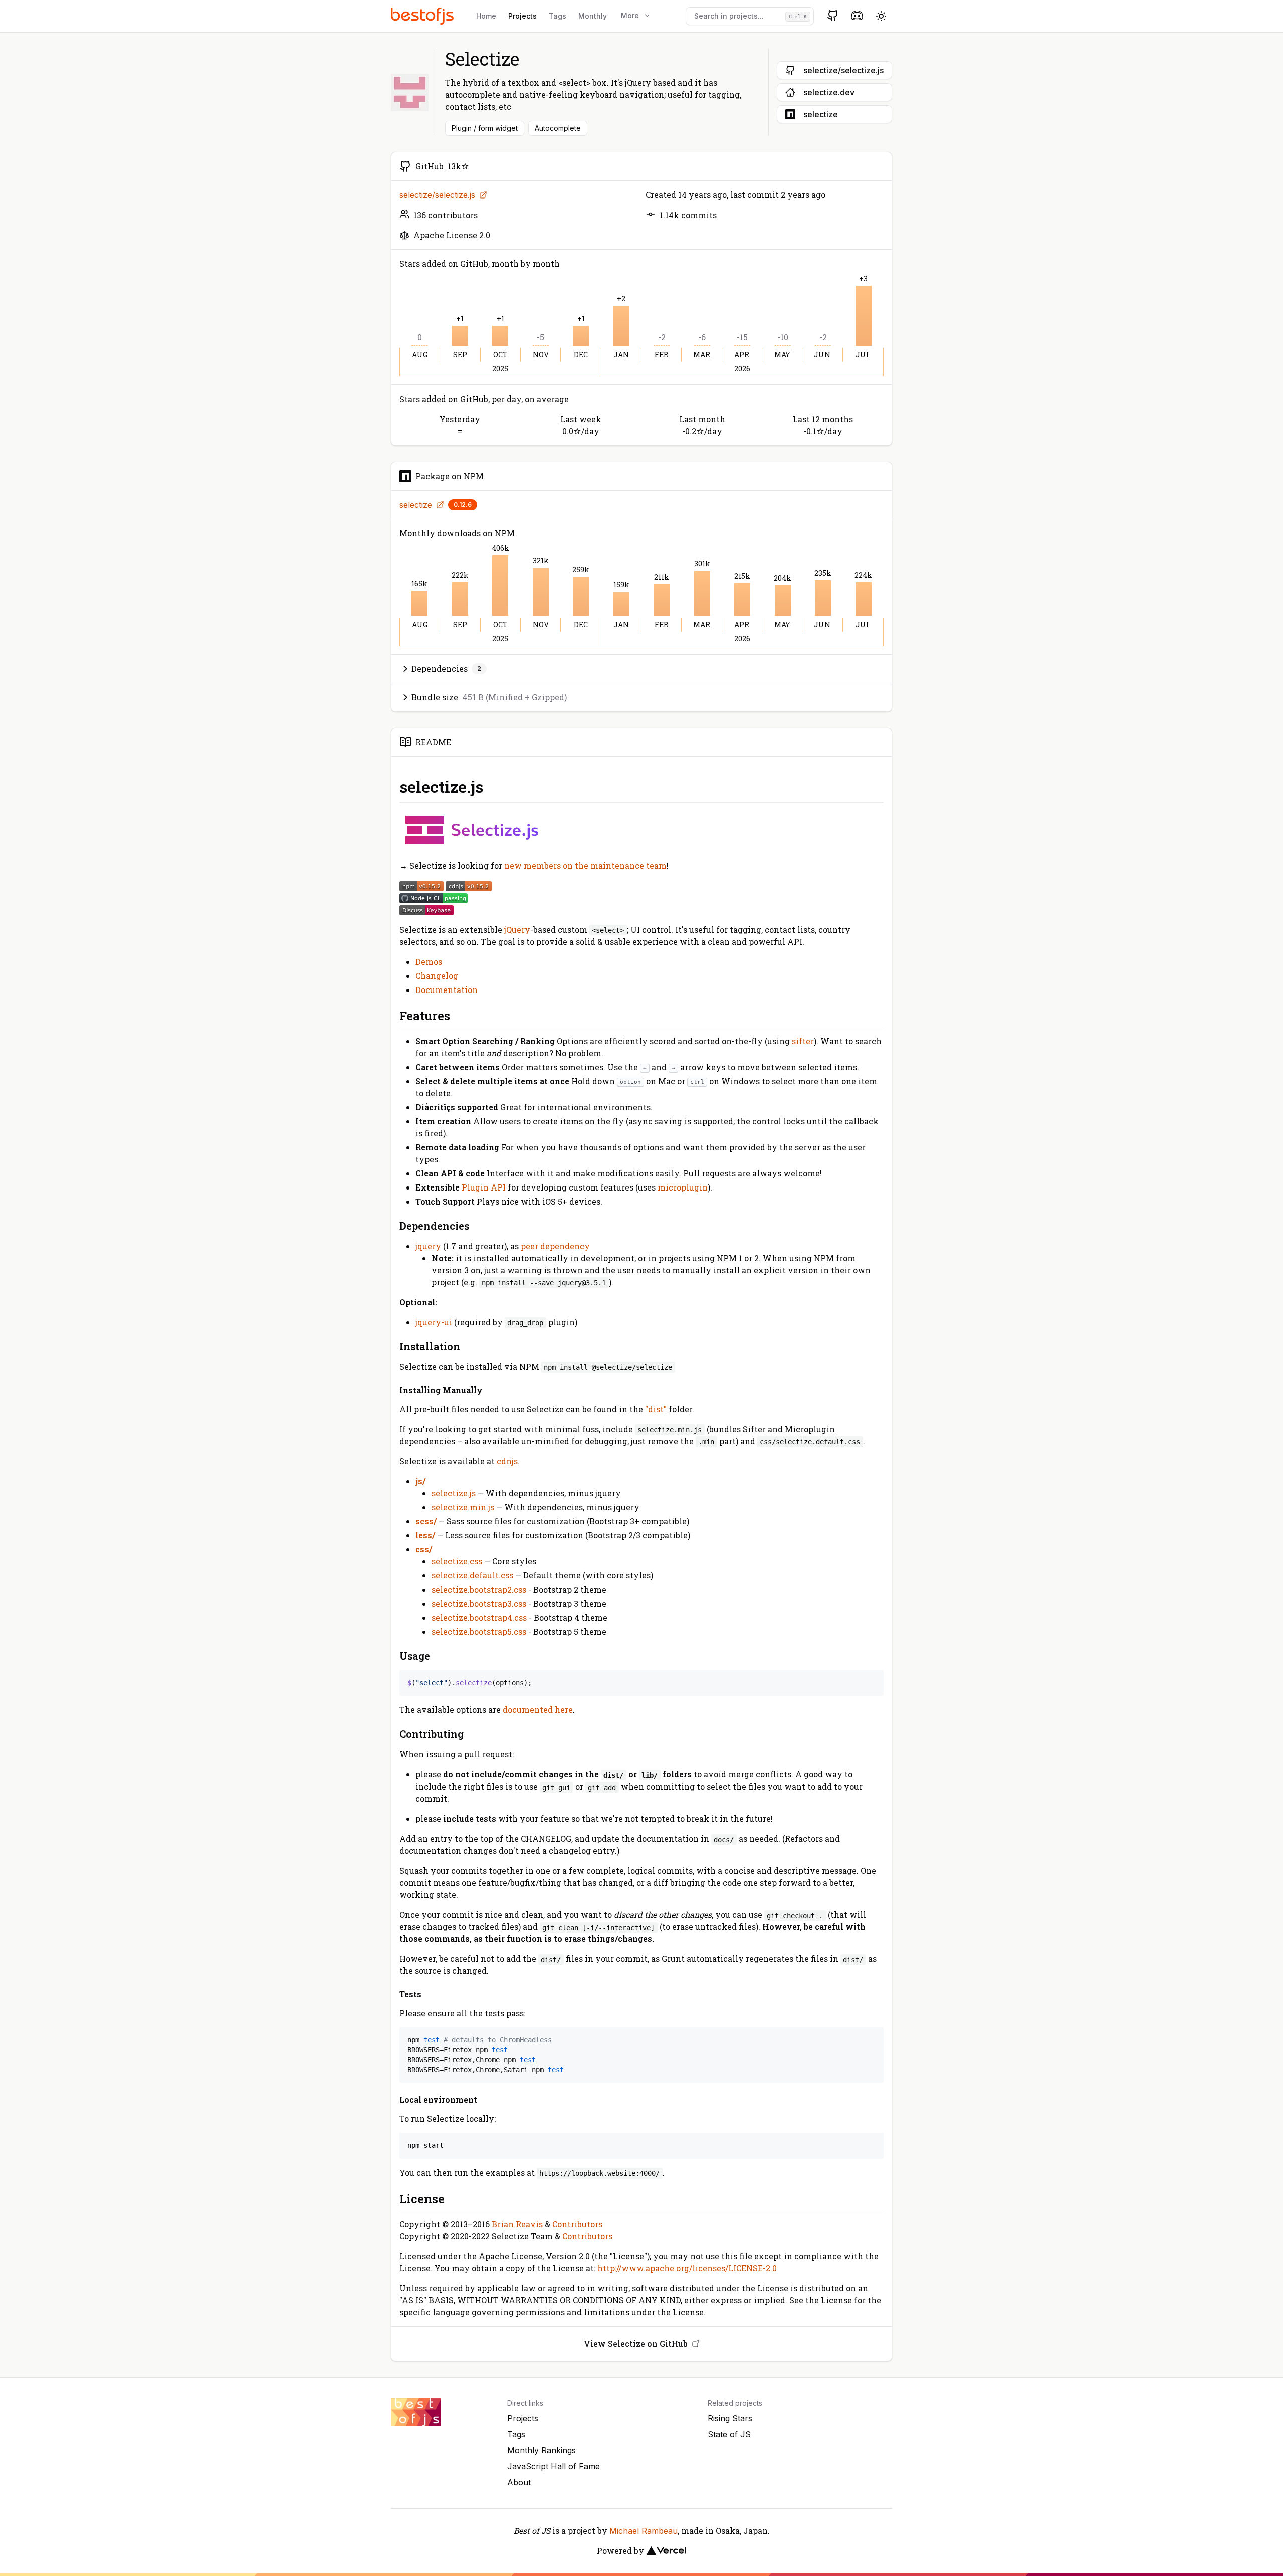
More (630, 15)
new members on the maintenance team (585, 865)
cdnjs (507, 1461)
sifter (803, 1041)
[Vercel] (666, 2551)
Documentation (447, 990)
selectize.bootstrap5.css (479, 1631)
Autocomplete (558, 128)
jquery (428, 1246)
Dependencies (446, 668)
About (519, 2482)
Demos (429, 962)
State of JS (729, 2434)
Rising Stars (730, 2418)
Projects (522, 16)
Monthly (593, 16)
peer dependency (555, 1246)
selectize (416, 505)
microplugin (683, 1187)
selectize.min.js (463, 1507)
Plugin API (484, 1187)
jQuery (517, 930)
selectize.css (457, 1561)
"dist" (656, 1409)
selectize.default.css (472, 1575)
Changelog (437, 976)
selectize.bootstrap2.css (479, 1589)
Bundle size (489, 697)
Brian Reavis (517, 2224)
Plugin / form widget (485, 128)
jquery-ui (434, 1322)
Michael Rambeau (644, 2531)
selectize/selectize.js (437, 195)
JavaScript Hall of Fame (554, 2466)
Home (486, 16)
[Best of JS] (423, 16)
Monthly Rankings (542, 2450)
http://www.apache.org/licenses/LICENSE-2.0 (687, 2268)
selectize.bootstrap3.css (479, 1603)
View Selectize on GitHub (636, 2344)
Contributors (577, 2224)
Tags (558, 16)
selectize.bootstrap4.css (479, 1617)
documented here (538, 1710)
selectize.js (454, 1493)
